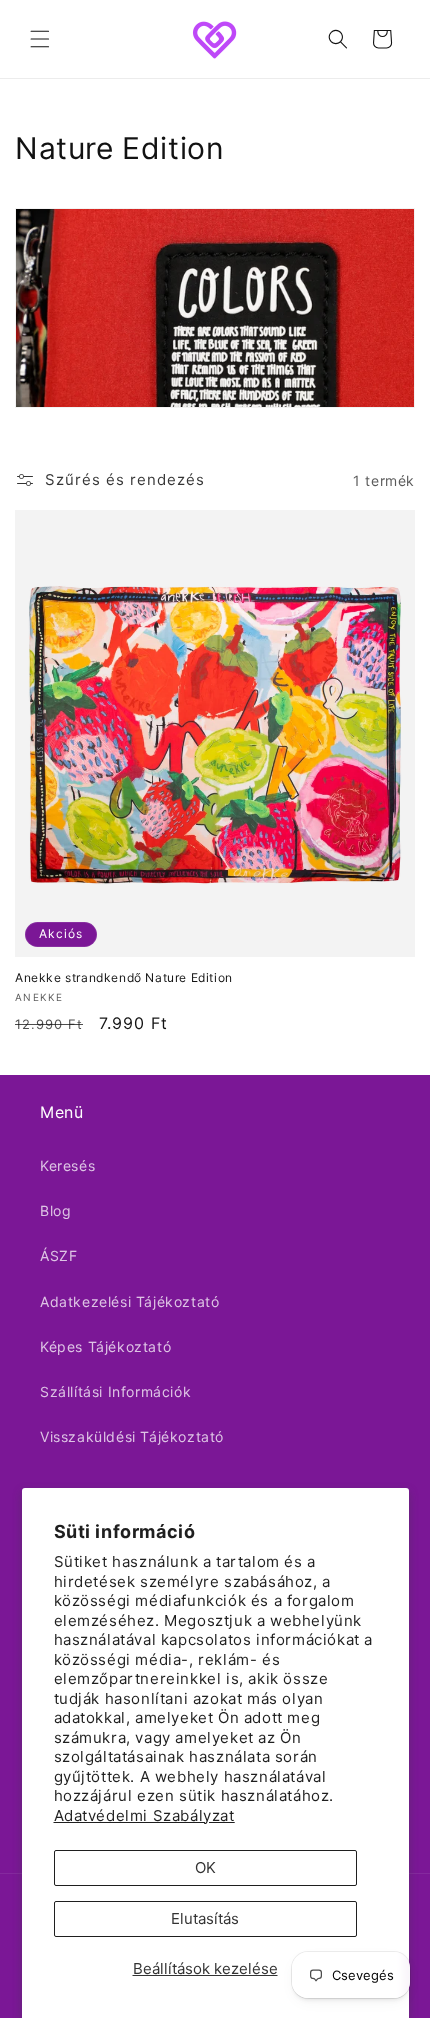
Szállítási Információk (115, 1391)
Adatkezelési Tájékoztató (129, 1301)
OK (205, 1867)
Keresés (67, 1165)
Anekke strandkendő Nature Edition (124, 977)
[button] (40, 39)
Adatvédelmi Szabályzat (144, 1815)
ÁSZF (58, 1255)
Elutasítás (205, 1918)
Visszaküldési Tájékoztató (132, 1436)
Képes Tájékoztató (105, 1346)
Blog (55, 1210)
